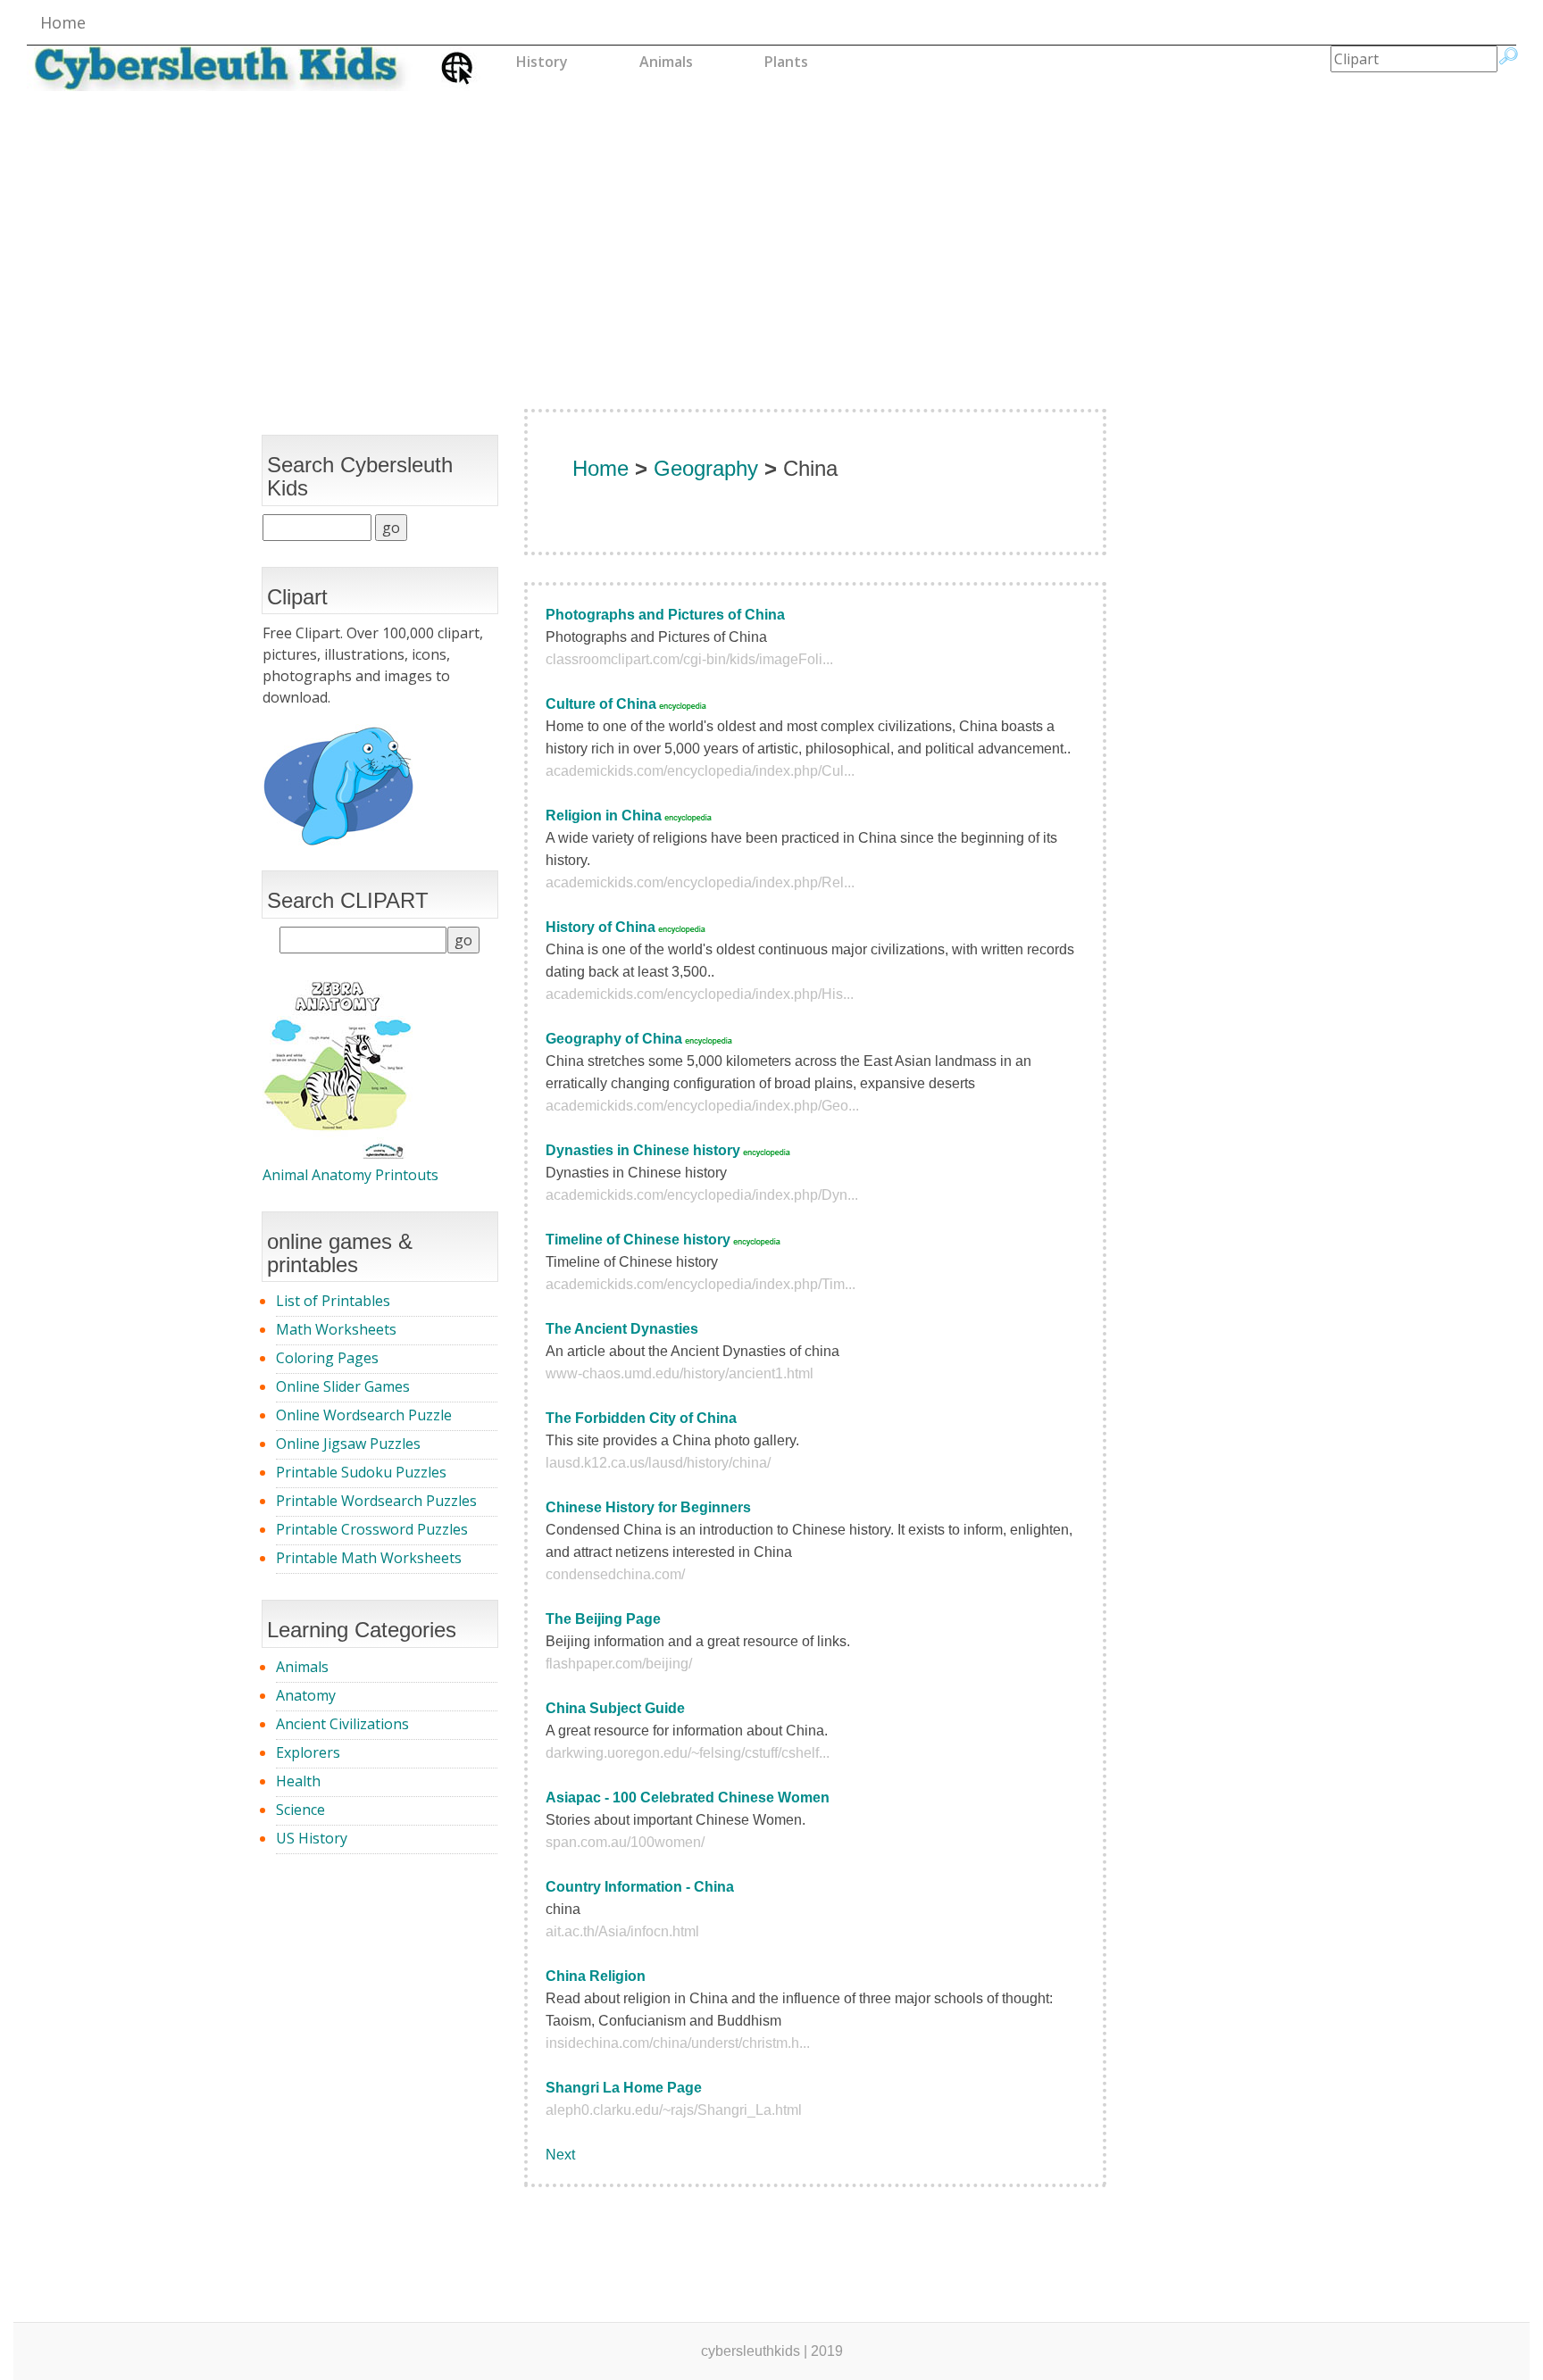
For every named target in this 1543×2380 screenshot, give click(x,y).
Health (298, 1781)
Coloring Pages (327, 1358)
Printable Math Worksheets (369, 1558)
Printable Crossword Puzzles (372, 1529)
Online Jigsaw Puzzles (348, 1444)
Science (300, 1810)
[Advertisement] (771, 230)
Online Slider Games (343, 1386)
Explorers (308, 1752)
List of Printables (333, 1301)
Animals (666, 62)
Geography (706, 468)
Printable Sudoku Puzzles (361, 1472)
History (542, 62)
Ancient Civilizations (342, 1724)
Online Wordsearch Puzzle (364, 1415)
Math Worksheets (336, 1329)
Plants (786, 62)
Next (560, 2155)
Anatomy (306, 1695)
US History (312, 1838)
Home (63, 22)
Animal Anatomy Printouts (350, 1175)
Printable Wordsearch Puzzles (376, 1501)
